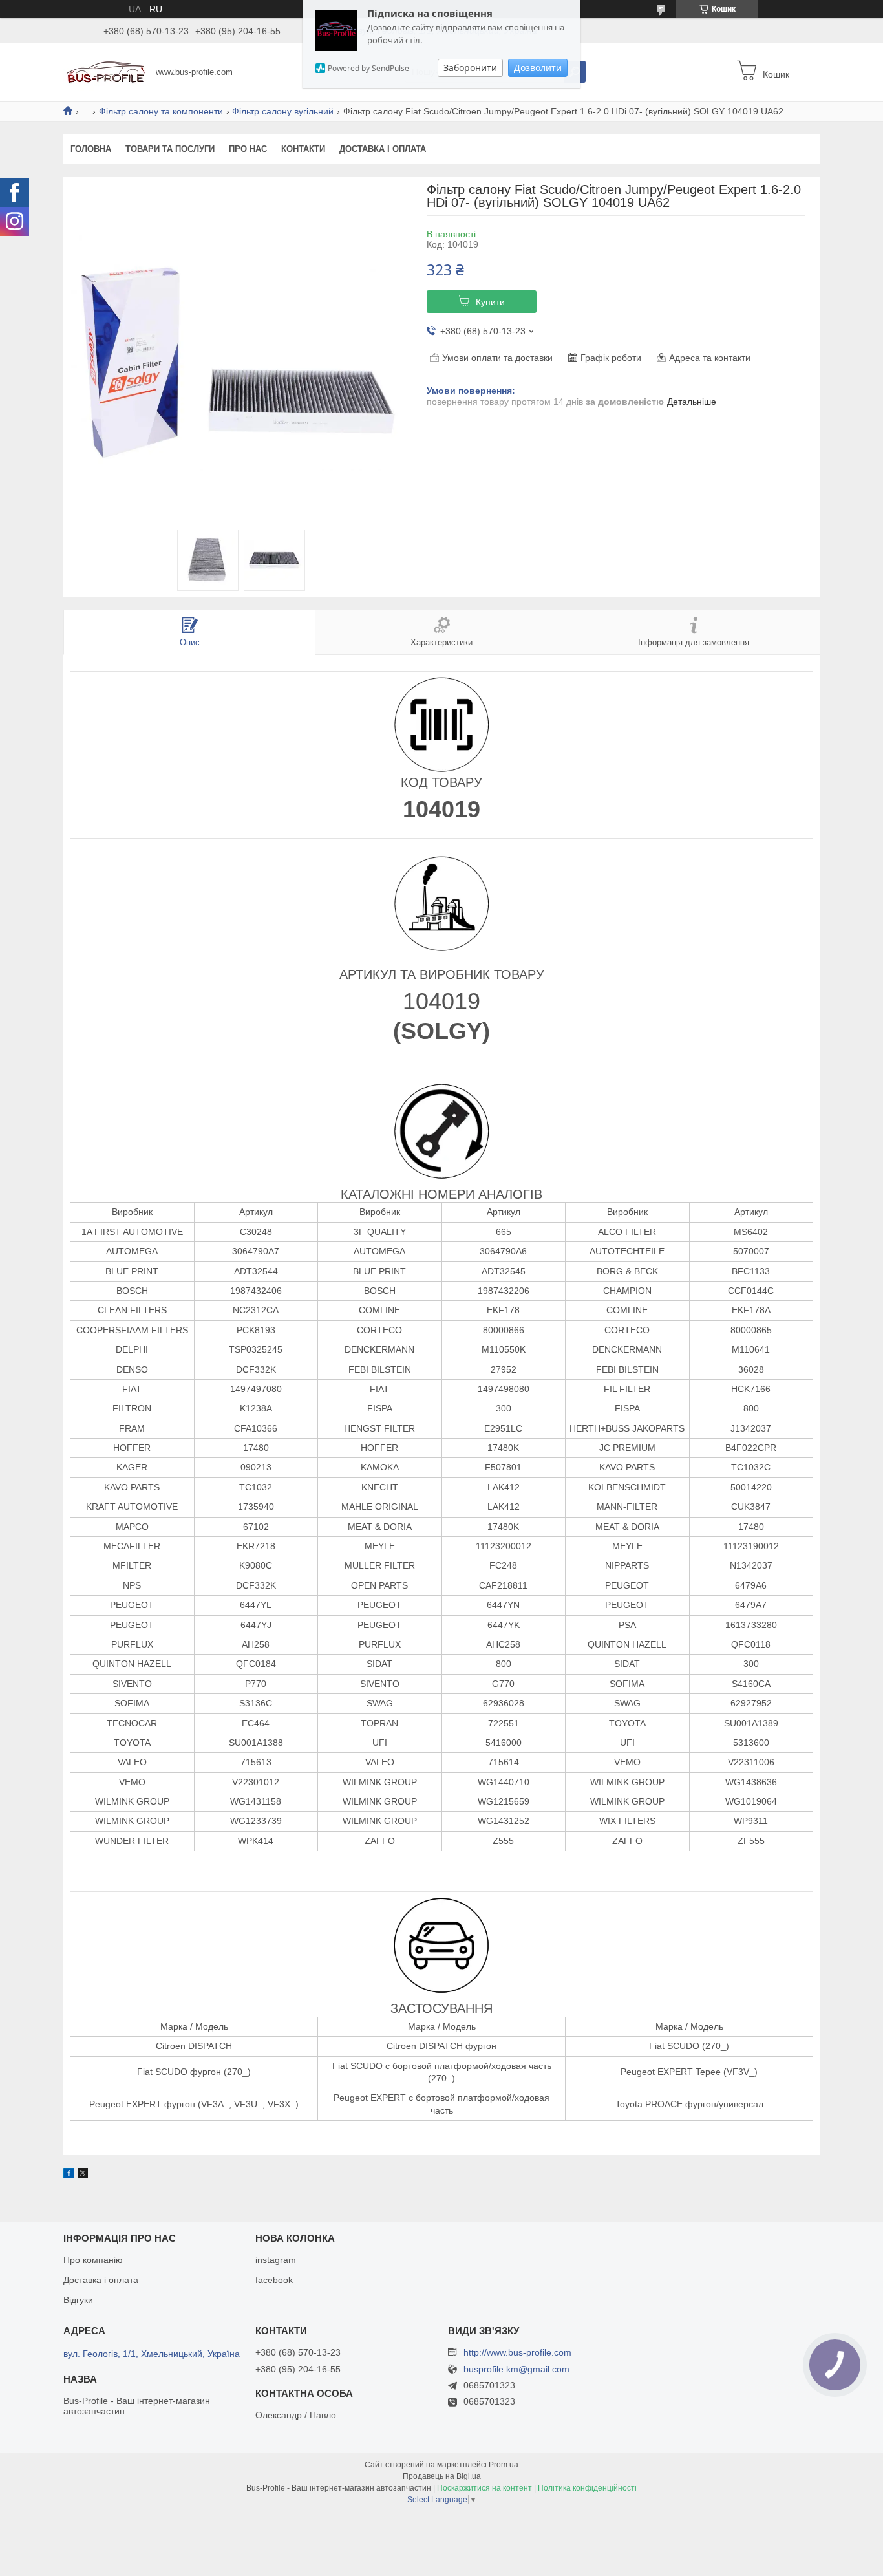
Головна (91, 149)
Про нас (248, 149)
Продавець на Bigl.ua (442, 2476)
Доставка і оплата (383, 149)
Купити (490, 302)
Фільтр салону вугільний (283, 111)
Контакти (303, 149)
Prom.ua (504, 2465)
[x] (83, 2175)
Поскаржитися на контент (484, 2488)
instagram (276, 2260)
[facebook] (69, 2175)
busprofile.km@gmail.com (516, 2369)
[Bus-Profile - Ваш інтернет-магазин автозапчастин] (106, 71)
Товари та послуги (170, 149)
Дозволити (538, 68)
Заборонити (470, 68)
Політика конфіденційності (587, 2488)
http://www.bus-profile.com (517, 2352)
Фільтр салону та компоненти (161, 111)
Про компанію (93, 2260)
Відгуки (78, 2300)
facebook (274, 2280)
